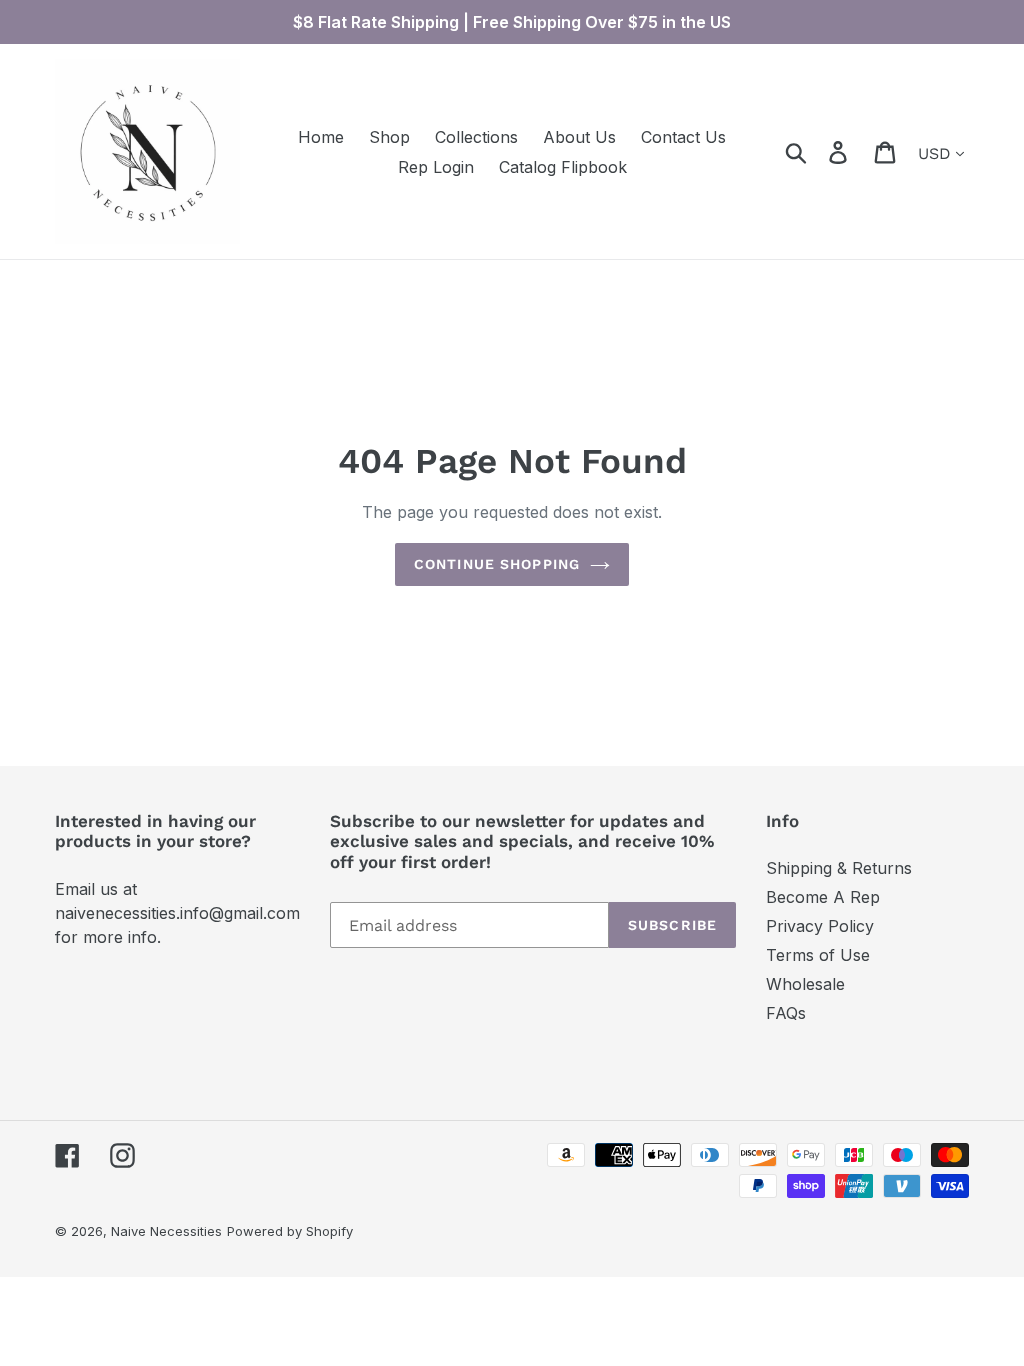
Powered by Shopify (290, 1231)
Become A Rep (823, 897)
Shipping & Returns (839, 868)
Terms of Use (818, 955)
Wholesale (805, 984)
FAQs (786, 1013)
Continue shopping (497, 564)
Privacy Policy (820, 926)
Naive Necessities (166, 1231)
